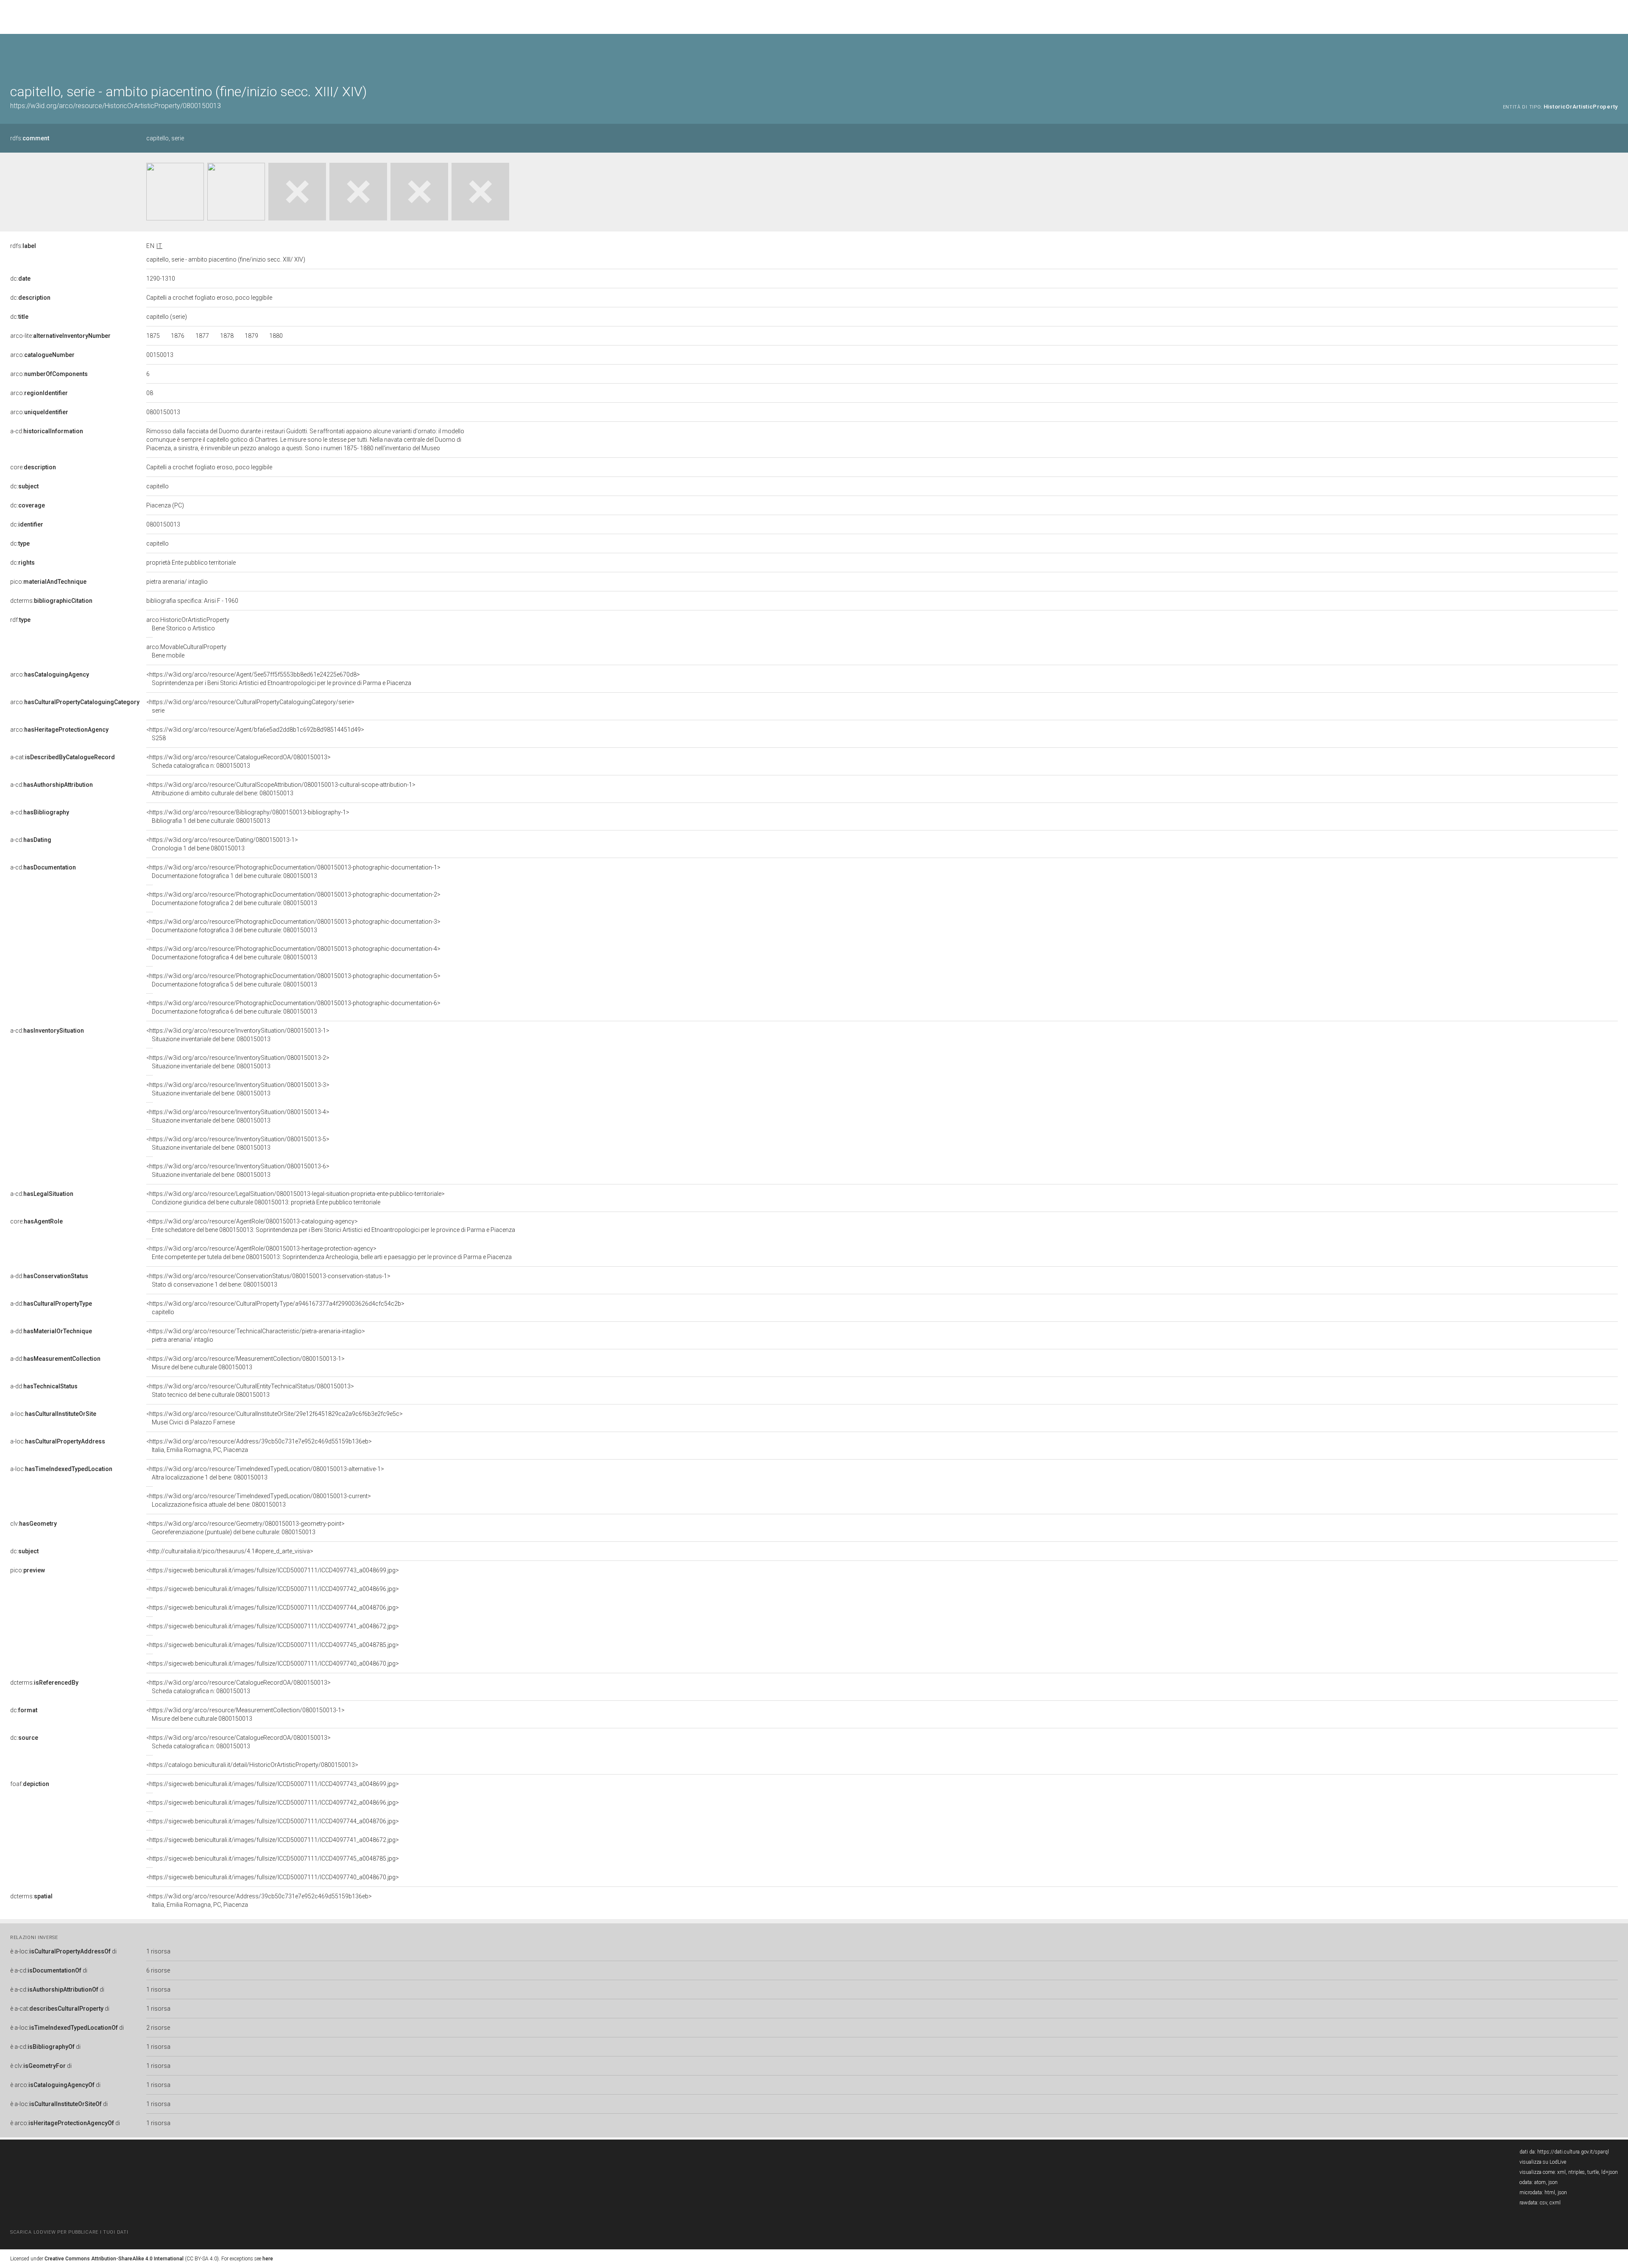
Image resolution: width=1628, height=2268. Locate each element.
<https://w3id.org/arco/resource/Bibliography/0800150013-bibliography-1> (248, 816)
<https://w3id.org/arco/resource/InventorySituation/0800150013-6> (238, 1170)
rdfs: (30, 138)
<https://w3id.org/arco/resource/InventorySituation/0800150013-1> (238, 1035)
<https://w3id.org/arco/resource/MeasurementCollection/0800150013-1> (245, 1363)
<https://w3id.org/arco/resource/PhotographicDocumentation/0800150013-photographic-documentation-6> (293, 1007)
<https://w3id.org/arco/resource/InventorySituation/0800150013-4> (238, 1116)
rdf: (20, 620)
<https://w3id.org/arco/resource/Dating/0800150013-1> (222, 844)
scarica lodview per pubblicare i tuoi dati (69, 2232)
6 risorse (158, 1970)
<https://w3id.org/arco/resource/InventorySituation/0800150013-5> (238, 1143)
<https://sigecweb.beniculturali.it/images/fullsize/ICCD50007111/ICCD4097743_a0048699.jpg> (273, 1570)
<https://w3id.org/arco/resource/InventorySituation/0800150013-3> (238, 1089)
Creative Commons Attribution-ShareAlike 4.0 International (114, 2259)
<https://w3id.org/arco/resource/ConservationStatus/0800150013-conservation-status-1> (268, 1280)
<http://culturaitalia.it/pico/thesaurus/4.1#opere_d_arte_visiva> (230, 1551)
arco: (42, 355)
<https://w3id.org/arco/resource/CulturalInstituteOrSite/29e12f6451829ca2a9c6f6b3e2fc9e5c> (275, 1418)
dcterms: (51, 601)
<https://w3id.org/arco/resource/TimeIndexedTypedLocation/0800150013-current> (259, 1500)
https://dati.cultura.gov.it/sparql (1573, 2152)
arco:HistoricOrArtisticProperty (188, 624)
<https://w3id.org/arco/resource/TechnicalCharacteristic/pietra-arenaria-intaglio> (256, 1335)
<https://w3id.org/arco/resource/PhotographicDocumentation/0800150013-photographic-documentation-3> (293, 926)
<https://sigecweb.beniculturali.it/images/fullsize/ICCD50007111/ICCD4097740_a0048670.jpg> (273, 1663)
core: (33, 467)
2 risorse (158, 2028)
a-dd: (49, 1276)
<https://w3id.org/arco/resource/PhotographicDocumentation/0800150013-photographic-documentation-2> (293, 899)
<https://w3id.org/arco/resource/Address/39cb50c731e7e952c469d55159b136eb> (259, 1446)
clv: (33, 1524)
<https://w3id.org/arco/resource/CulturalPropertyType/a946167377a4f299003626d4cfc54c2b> (275, 1308)
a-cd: (47, 431)
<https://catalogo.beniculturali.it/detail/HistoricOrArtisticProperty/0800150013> (252, 1765)
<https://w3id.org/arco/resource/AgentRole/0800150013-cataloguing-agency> (331, 1226)
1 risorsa (158, 1951)
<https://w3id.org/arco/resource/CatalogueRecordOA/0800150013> (238, 761)
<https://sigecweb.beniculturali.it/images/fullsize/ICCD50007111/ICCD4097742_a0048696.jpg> (273, 1589)
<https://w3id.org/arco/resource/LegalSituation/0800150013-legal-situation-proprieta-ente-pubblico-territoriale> (295, 1198)
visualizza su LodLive (1543, 2162)
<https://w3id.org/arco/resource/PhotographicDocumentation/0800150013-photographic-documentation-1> (293, 872)
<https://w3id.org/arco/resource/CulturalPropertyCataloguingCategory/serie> (250, 706)
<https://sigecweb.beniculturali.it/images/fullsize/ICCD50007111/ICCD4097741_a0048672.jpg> (273, 1626)
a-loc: (53, 1414)
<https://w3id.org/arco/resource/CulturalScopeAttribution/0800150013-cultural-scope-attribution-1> (281, 789)
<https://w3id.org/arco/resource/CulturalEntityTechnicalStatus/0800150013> (250, 1390)
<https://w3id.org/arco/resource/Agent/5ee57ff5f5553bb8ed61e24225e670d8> (279, 679)
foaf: (30, 1784)
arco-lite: (60, 336)
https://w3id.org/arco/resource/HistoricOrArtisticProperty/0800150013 (116, 106)
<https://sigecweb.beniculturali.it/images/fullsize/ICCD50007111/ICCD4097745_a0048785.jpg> (273, 1645)
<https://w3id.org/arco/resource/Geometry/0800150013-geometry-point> (245, 1528)
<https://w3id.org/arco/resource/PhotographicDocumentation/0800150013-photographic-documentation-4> (293, 953)
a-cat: (63, 757)
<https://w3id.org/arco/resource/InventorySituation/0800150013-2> (238, 1062)
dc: (20, 279)
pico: (48, 582)
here (268, 2259)
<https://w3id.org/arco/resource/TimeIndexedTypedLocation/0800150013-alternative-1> (265, 1473)
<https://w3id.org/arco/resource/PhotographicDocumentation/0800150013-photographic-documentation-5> (293, 980)
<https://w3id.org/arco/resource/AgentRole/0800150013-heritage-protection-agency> (329, 1253)
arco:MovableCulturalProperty (186, 651)
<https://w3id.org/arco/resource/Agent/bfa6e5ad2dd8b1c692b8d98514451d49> (255, 734)
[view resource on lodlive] (1614, 55)
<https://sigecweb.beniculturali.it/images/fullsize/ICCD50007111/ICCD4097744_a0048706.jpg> (273, 1608)
